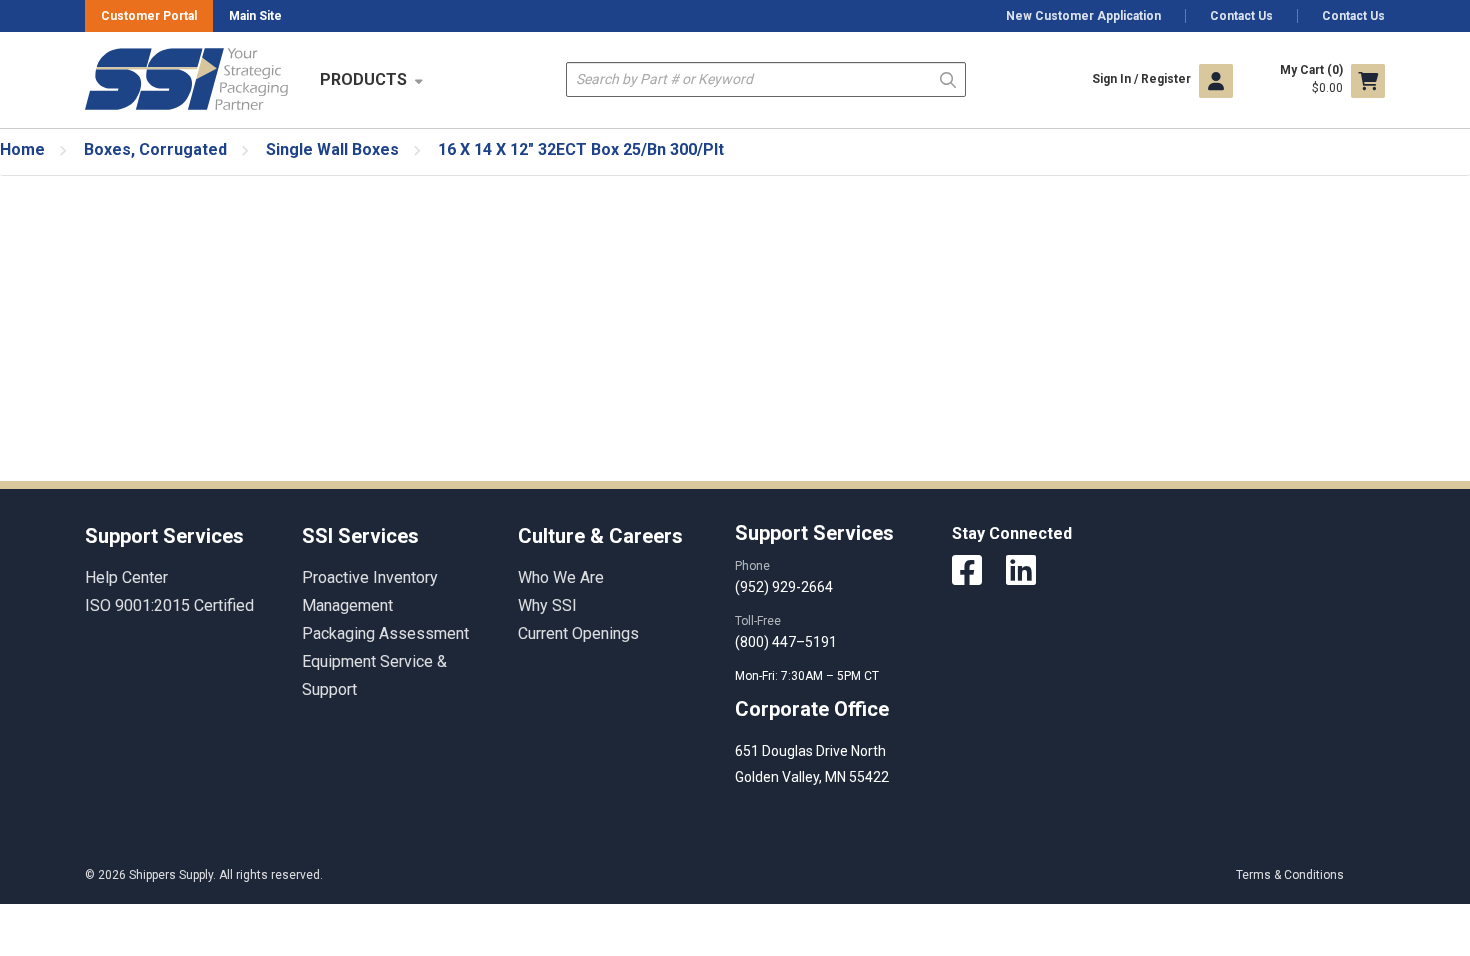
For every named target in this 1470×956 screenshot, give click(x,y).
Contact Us (1241, 16)
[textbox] (766, 79)
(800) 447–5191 (786, 642)
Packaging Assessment (385, 633)
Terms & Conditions (1290, 875)
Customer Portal (149, 16)
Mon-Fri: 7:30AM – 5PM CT (808, 676)
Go (948, 78)
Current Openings (578, 633)
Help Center (126, 577)
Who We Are (561, 577)
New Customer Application (1083, 16)
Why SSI (547, 605)
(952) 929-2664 (784, 587)
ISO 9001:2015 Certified (169, 605)
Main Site (255, 16)
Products (363, 79)
